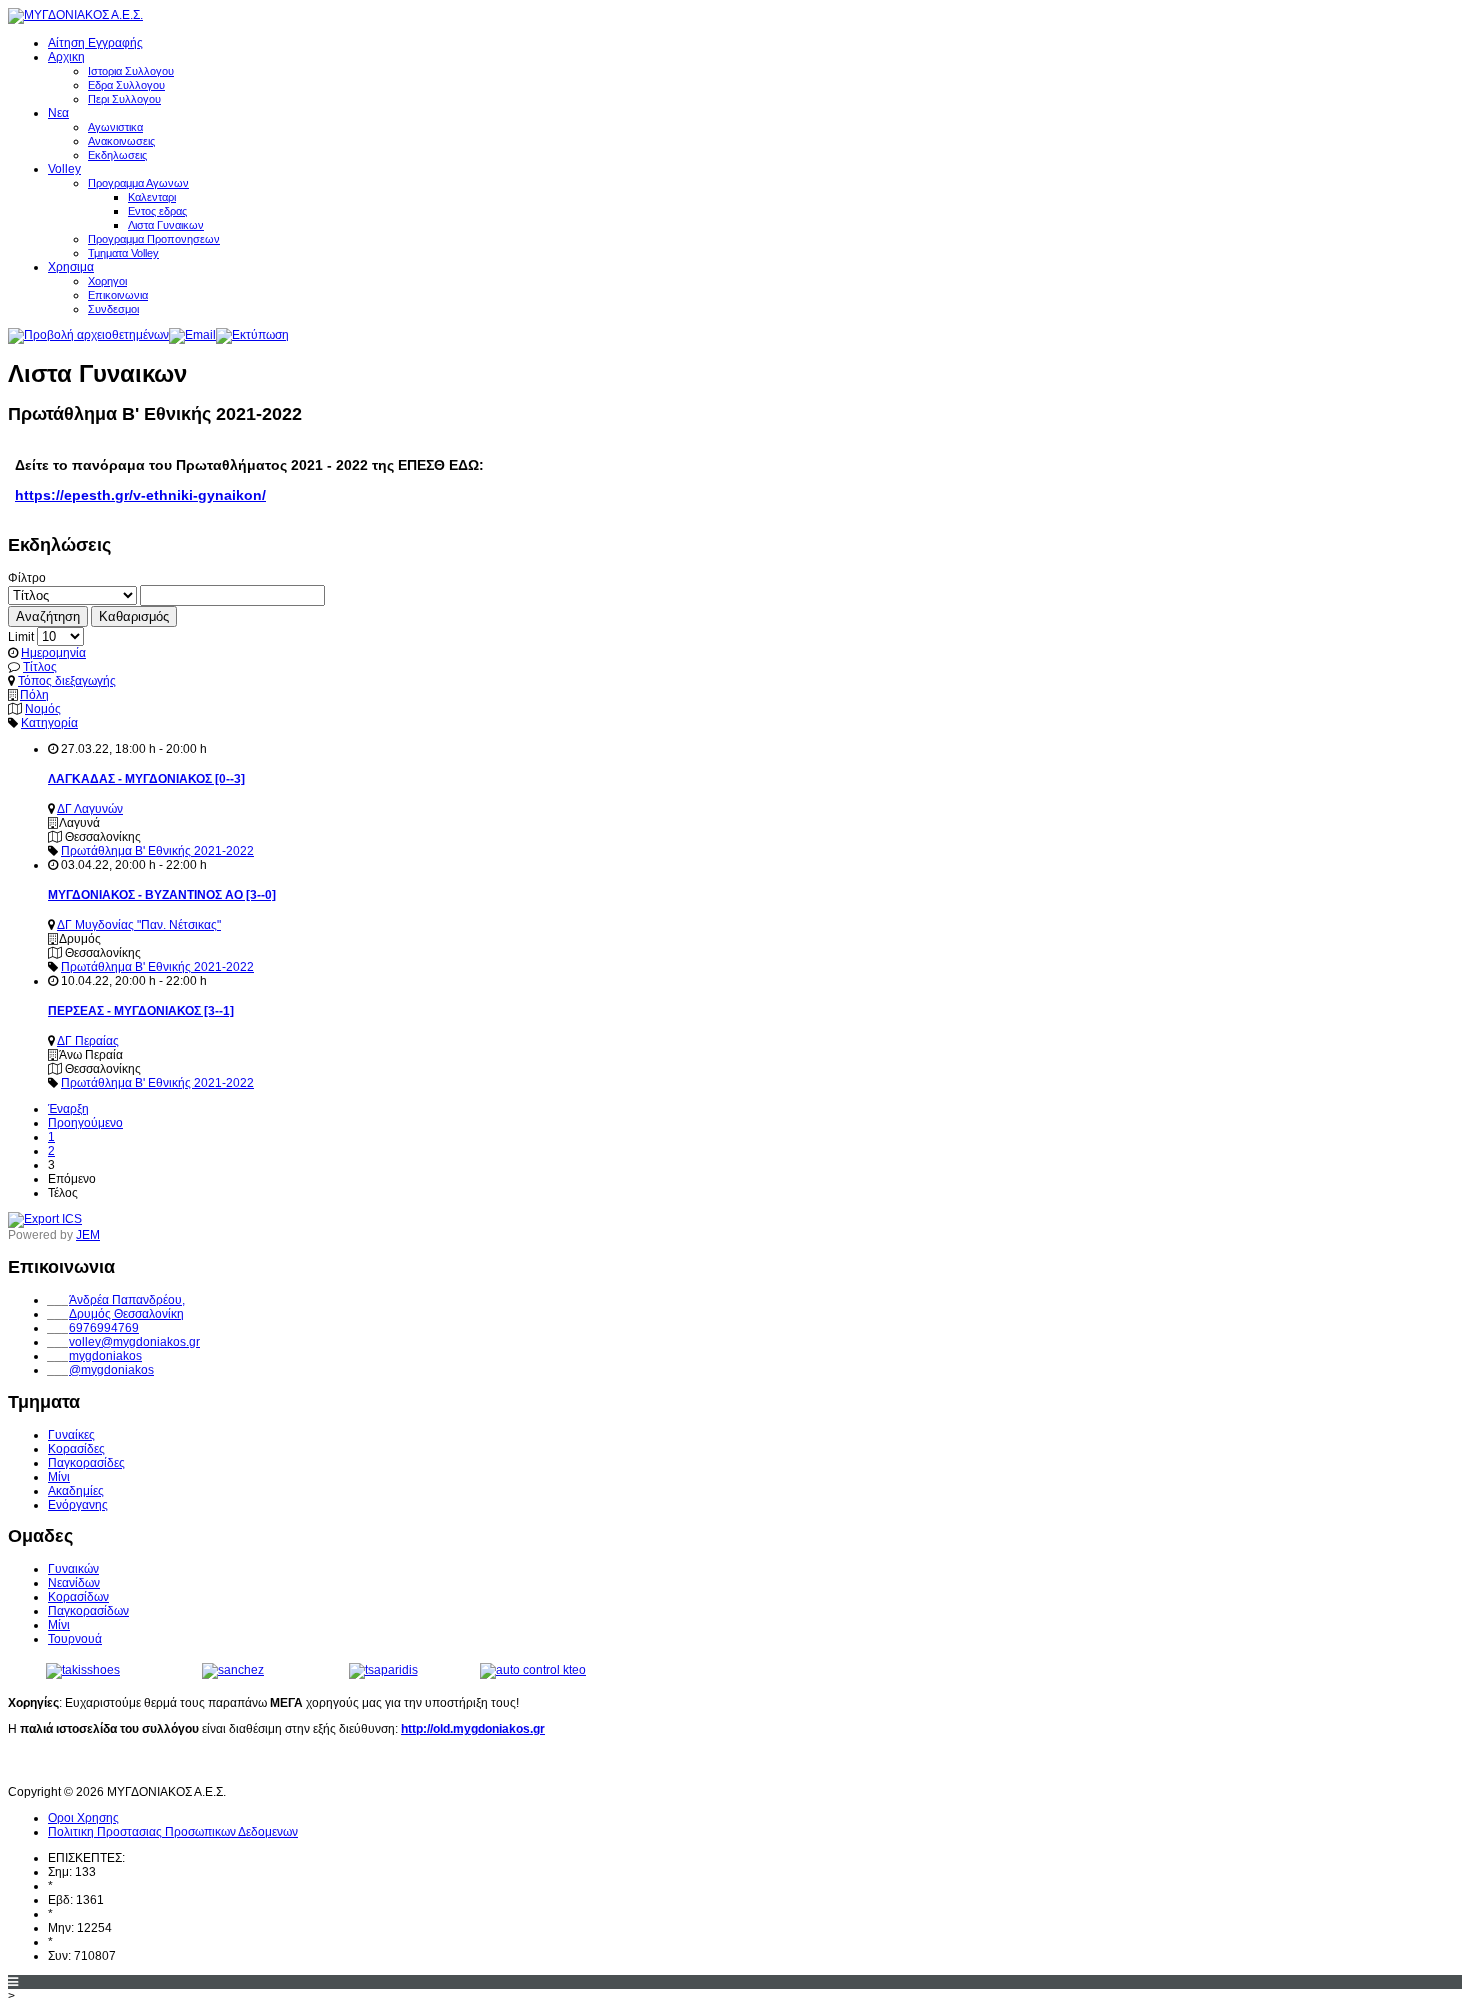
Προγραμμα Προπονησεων (154, 239)
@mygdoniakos (111, 1370)
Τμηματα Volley (123, 253)
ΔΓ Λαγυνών (90, 809)
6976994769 (104, 1328)
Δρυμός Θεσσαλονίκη (126, 1314)
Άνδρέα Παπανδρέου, (127, 1300)
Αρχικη (66, 57)
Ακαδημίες (76, 1491)
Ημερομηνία (53, 653)
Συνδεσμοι (113, 309)
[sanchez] (233, 1670)
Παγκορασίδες (86, 1463)
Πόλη (34, 695)
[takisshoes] (83, 1670)
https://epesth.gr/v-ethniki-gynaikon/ (140, 495)
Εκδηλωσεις (117, 155)
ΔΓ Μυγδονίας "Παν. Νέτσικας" (139, 925)
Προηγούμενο (85, 1123)
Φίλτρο (27, 578)
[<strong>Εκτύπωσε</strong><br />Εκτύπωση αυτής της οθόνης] (252, 335)
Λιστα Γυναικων (166, 225)
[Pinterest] (136, 1765)
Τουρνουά (75, 1639)
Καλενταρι (152, 197)
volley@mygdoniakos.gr (134, 1342)
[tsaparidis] (383, 1670)
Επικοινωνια (118, 295)
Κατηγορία (49, 723)
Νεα (58, 113)
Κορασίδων (78, 1597)
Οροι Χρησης (83, 1818)
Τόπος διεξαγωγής (67, 681)
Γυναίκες (71, 1435)
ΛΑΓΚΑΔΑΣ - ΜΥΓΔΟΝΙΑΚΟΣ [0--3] (146, 779)
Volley (64, 169)
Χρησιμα (71, 267)
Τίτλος (40, 667)
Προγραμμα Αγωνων (138, 183)
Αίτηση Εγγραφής (95, 43)
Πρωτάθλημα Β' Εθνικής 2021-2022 (157, 851)
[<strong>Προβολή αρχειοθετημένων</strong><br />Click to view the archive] (88, 335)
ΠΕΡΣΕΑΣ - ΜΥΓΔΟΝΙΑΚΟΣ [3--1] (141, 1011)
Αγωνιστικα (115, 127)
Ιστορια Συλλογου (131, 71)
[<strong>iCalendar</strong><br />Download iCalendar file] (45, 1219)
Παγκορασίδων (88, 1611)
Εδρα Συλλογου (126, 85)
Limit (21, 637)
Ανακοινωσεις (121, 141)
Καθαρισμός (134, 616)
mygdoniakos (105, 1356)
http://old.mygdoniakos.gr (473, 1729)
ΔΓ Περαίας (88, 1041)
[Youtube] (62, 1765)
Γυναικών (73, 1569)
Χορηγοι (107, 281)
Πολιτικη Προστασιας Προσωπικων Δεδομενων (173, 1832)
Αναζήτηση (48, 616)
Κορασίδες (76, 1449)
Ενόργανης (78, 1505)
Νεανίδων (74, 1583)
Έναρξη (68, 1109)
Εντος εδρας (157, 211)
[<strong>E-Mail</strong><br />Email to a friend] (192, 335)
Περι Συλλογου (124, 99)
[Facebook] (25, 1765)
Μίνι (59, 1477)
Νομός (43, 709)
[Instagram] (99, 1765)
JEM (88, 1235)
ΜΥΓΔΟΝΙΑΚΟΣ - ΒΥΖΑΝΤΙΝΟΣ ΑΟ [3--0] (162, 895)
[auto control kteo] (533, 1670)
